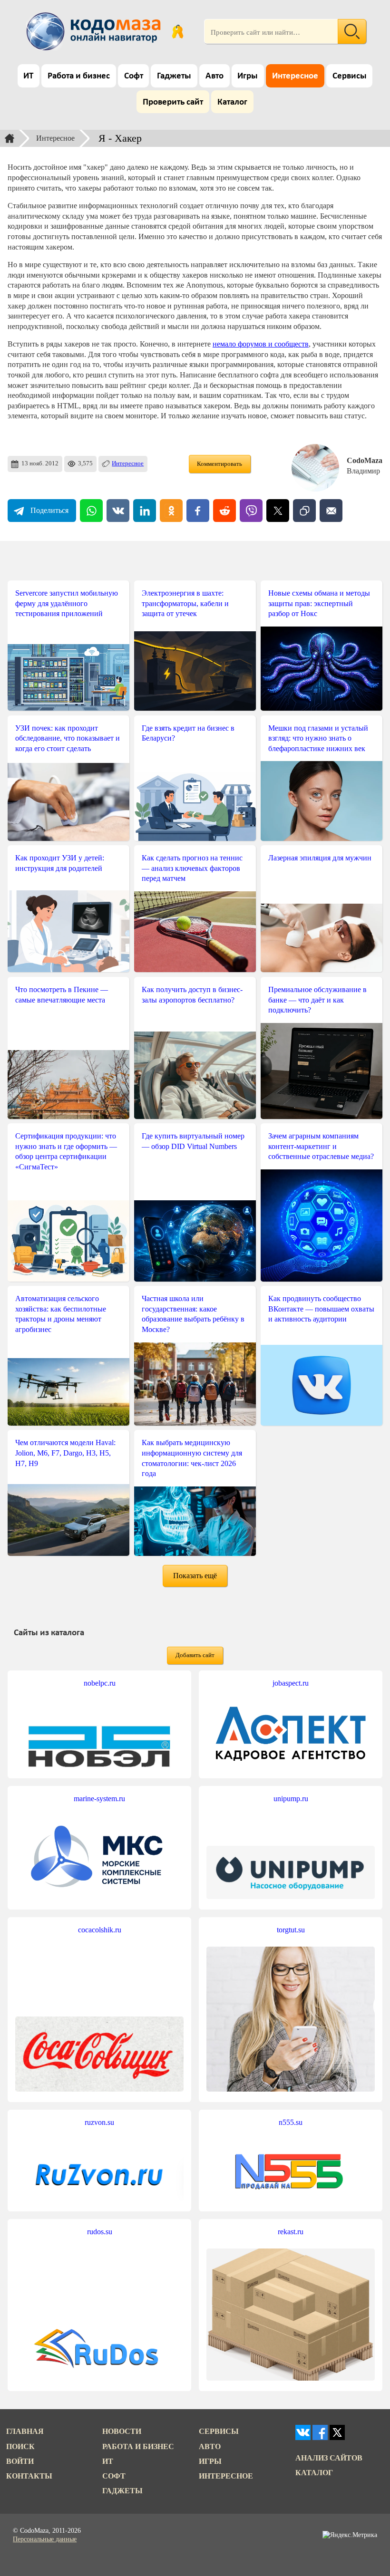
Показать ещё (195, 1576)
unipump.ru (291, 1799)
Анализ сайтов (329, 2458)
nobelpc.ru (100, 1683)
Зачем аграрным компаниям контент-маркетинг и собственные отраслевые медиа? (321, 1146)
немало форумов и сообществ (261, 344)
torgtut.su (291, 1930)
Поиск (20, 2446)
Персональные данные (45, 2539)
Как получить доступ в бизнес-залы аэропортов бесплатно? (192, 995)
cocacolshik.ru (100, 1930)
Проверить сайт (173, 102)
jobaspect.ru (291, 1683)
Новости (122, 2431)
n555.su (291, 2122)
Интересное (295, 76)
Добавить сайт (195, 1655)
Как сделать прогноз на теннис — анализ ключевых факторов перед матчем (192, 868)
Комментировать (219, 464)
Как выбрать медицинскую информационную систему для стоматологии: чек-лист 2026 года (192, 1458)
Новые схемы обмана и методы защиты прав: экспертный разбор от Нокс (319, 603)
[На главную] (95, 31)
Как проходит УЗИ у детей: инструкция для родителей (60, 863)
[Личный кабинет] (178, 31)
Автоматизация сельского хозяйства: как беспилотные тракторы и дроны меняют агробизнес (61, 1314)
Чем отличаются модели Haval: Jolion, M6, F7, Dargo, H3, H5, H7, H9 (65, 1453)
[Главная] (10, 138)
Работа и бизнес (79, 76)
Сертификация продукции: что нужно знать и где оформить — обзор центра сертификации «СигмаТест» (66, 1151)
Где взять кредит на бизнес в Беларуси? (188, 733)
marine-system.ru (99, 1799)
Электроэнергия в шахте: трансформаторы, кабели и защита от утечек (185, 603)
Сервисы (350, 76)
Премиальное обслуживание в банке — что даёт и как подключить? (317, 1000)
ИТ (28, 76)
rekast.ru (291, 2232)
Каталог (232, 102)
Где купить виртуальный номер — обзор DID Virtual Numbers (193, 1141)
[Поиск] (352, 31)
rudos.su (100, 2232)
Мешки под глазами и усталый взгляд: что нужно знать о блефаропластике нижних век (318, 738)
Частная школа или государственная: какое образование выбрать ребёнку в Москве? (193, 1314)
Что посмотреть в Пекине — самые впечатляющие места (62, 995)
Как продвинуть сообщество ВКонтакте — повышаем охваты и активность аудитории (321, 1309)
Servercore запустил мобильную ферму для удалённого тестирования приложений (67, 603)
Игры (248, 76)
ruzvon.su (99, 2122)
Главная (25, 2431)
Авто (214, 76)
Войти (20, 2461)
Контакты (29, 2476)
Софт (134, 76)
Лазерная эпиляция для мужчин (320, 858)
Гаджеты (174, 76)
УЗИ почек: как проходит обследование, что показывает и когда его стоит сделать (68, 738)
